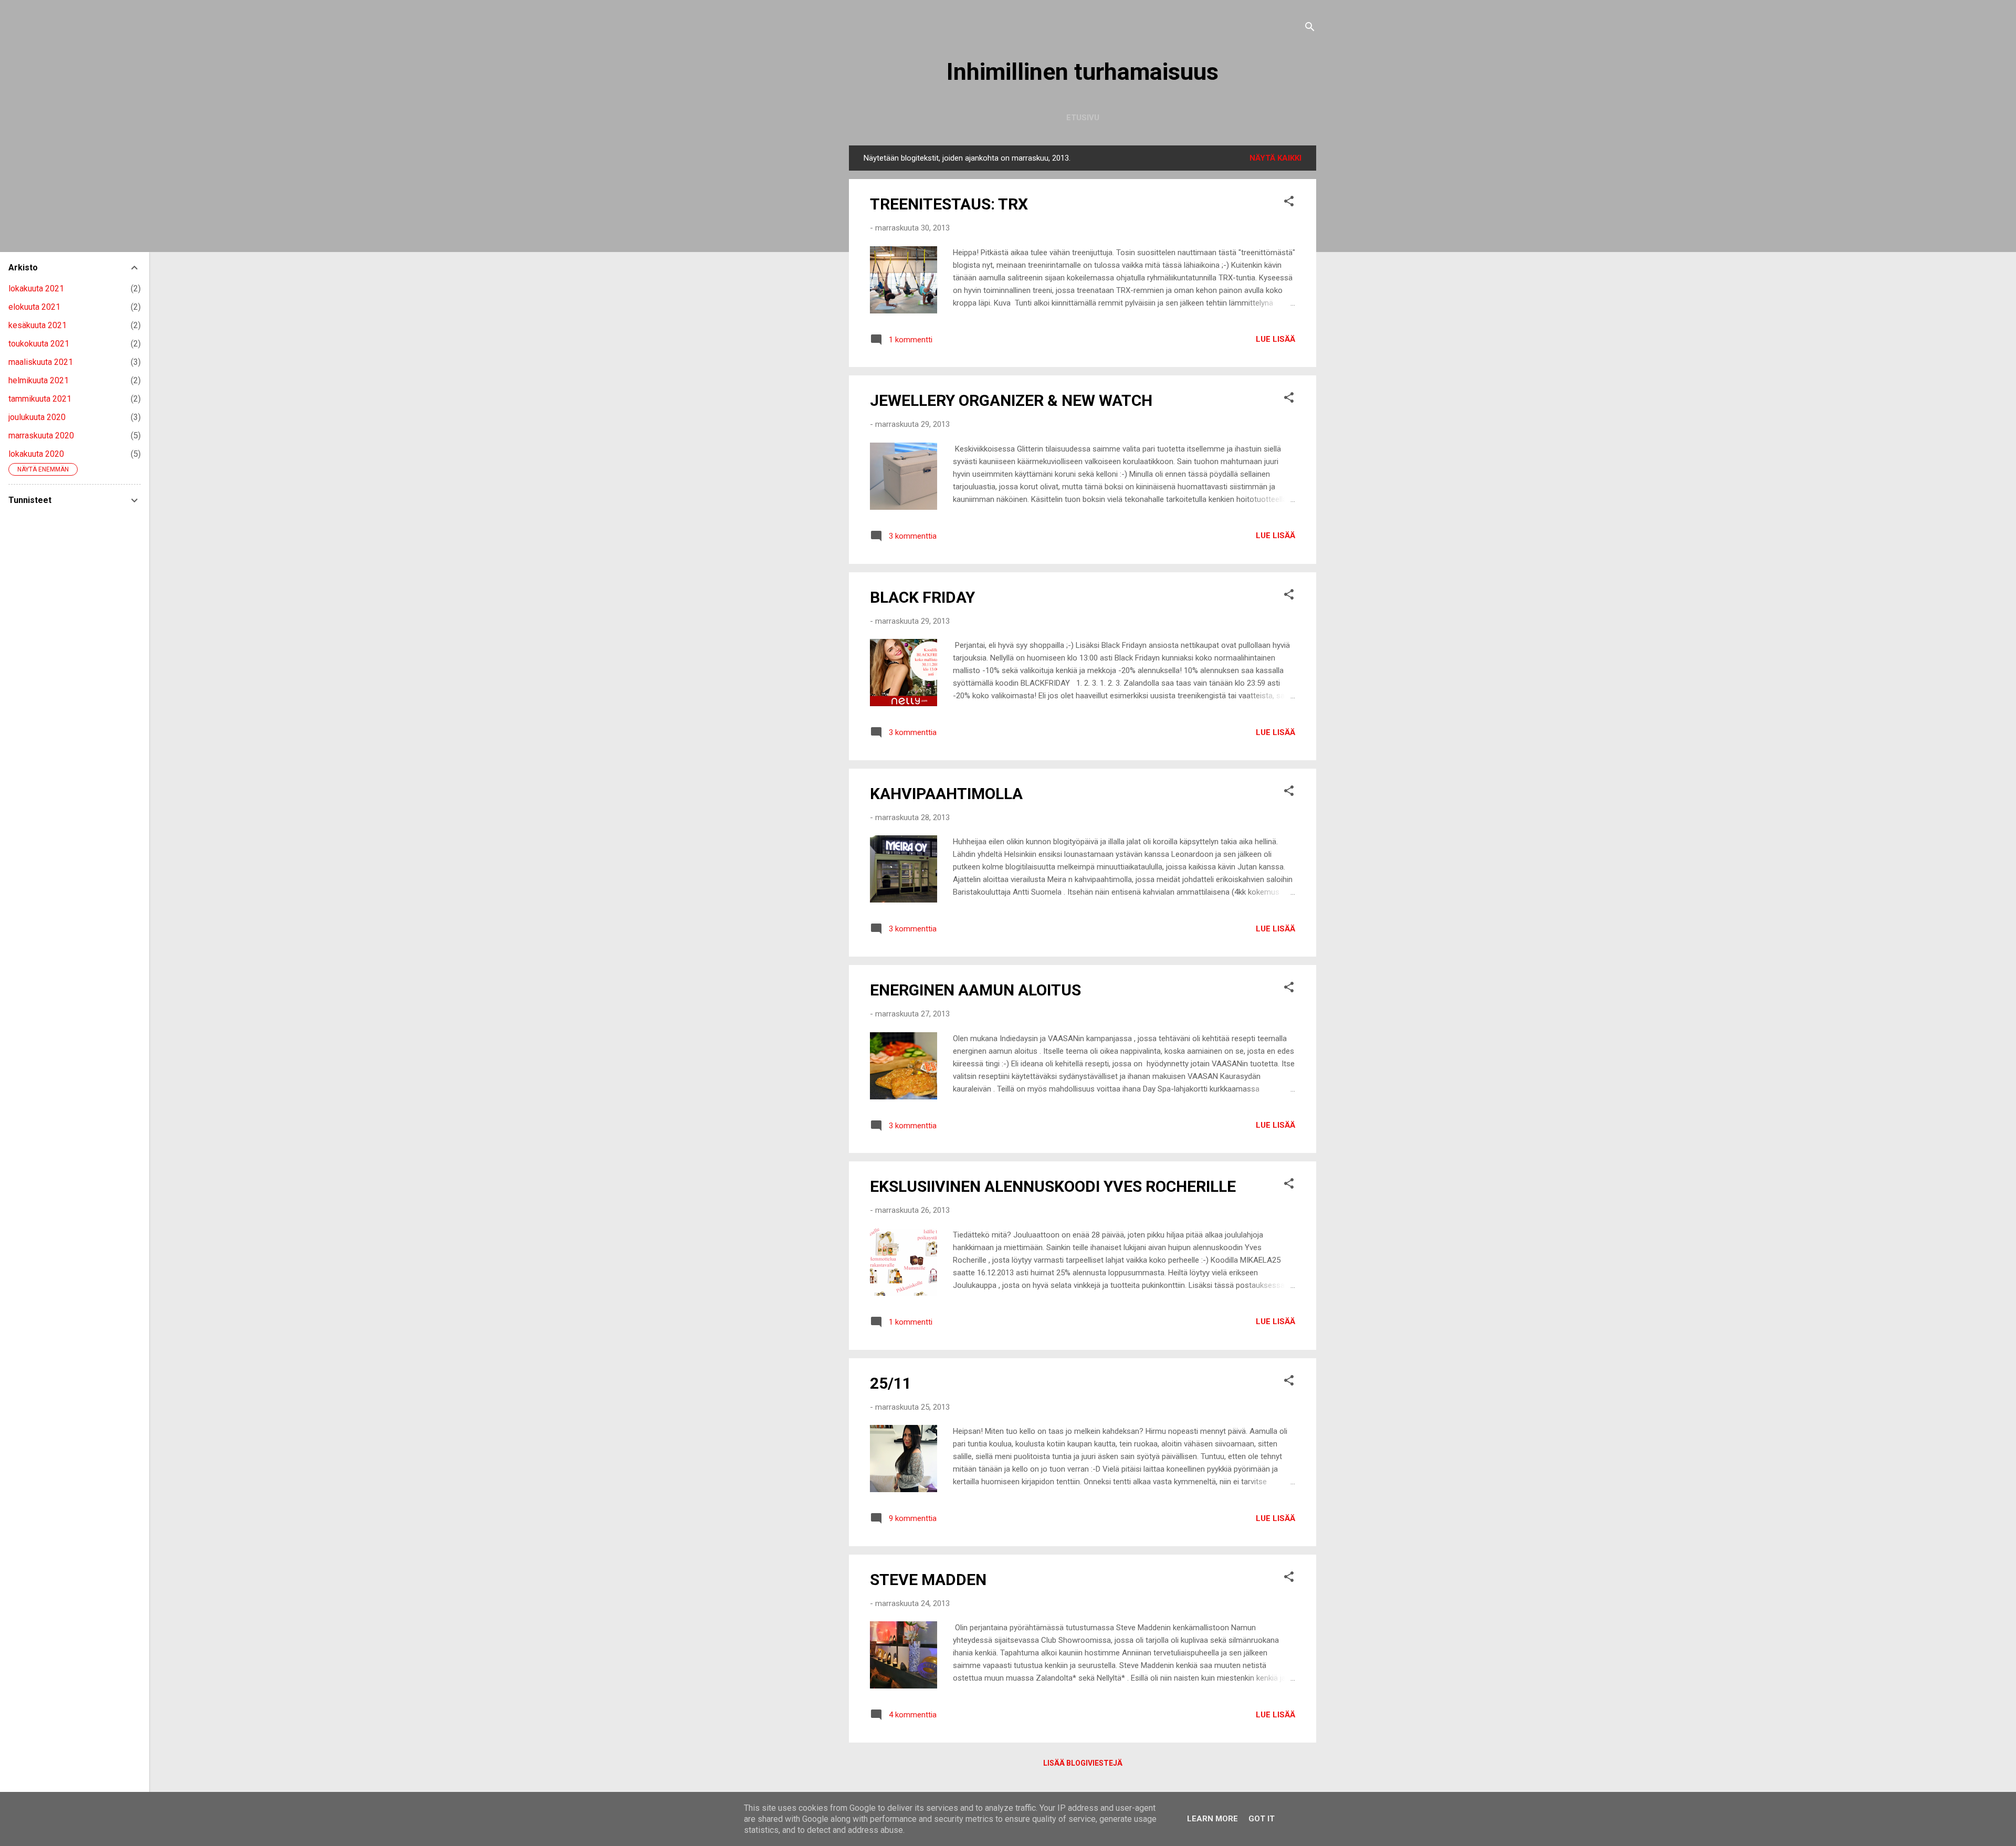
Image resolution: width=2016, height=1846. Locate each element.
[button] (1289, 203)
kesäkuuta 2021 (38, 325)
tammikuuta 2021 (40, 399)
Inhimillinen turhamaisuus (1083, 72)
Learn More (1212, 1819)
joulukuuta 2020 (37, 417)
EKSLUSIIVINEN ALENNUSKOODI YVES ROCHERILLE (1053, 1186)
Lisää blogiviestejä (1083, 1763)
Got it (1262, 1819)
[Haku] (1310, 29)
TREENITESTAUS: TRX (949, 204)
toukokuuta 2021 (39, 344)
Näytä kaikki (1275, 158)
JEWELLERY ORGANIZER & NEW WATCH (1011, 400)
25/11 (891, 1383)
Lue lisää (1275, 339)
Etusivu (1083, 118)
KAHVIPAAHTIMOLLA (946, 794)
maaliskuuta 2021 (41, 362)
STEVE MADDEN (928, 1580)
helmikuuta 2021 (39, 380)
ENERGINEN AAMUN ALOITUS (975, 990)
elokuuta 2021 (34, 307)
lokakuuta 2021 (36, 289)
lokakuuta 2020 (36, 454)
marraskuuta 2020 (41, 436)
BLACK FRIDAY (922, 597)
